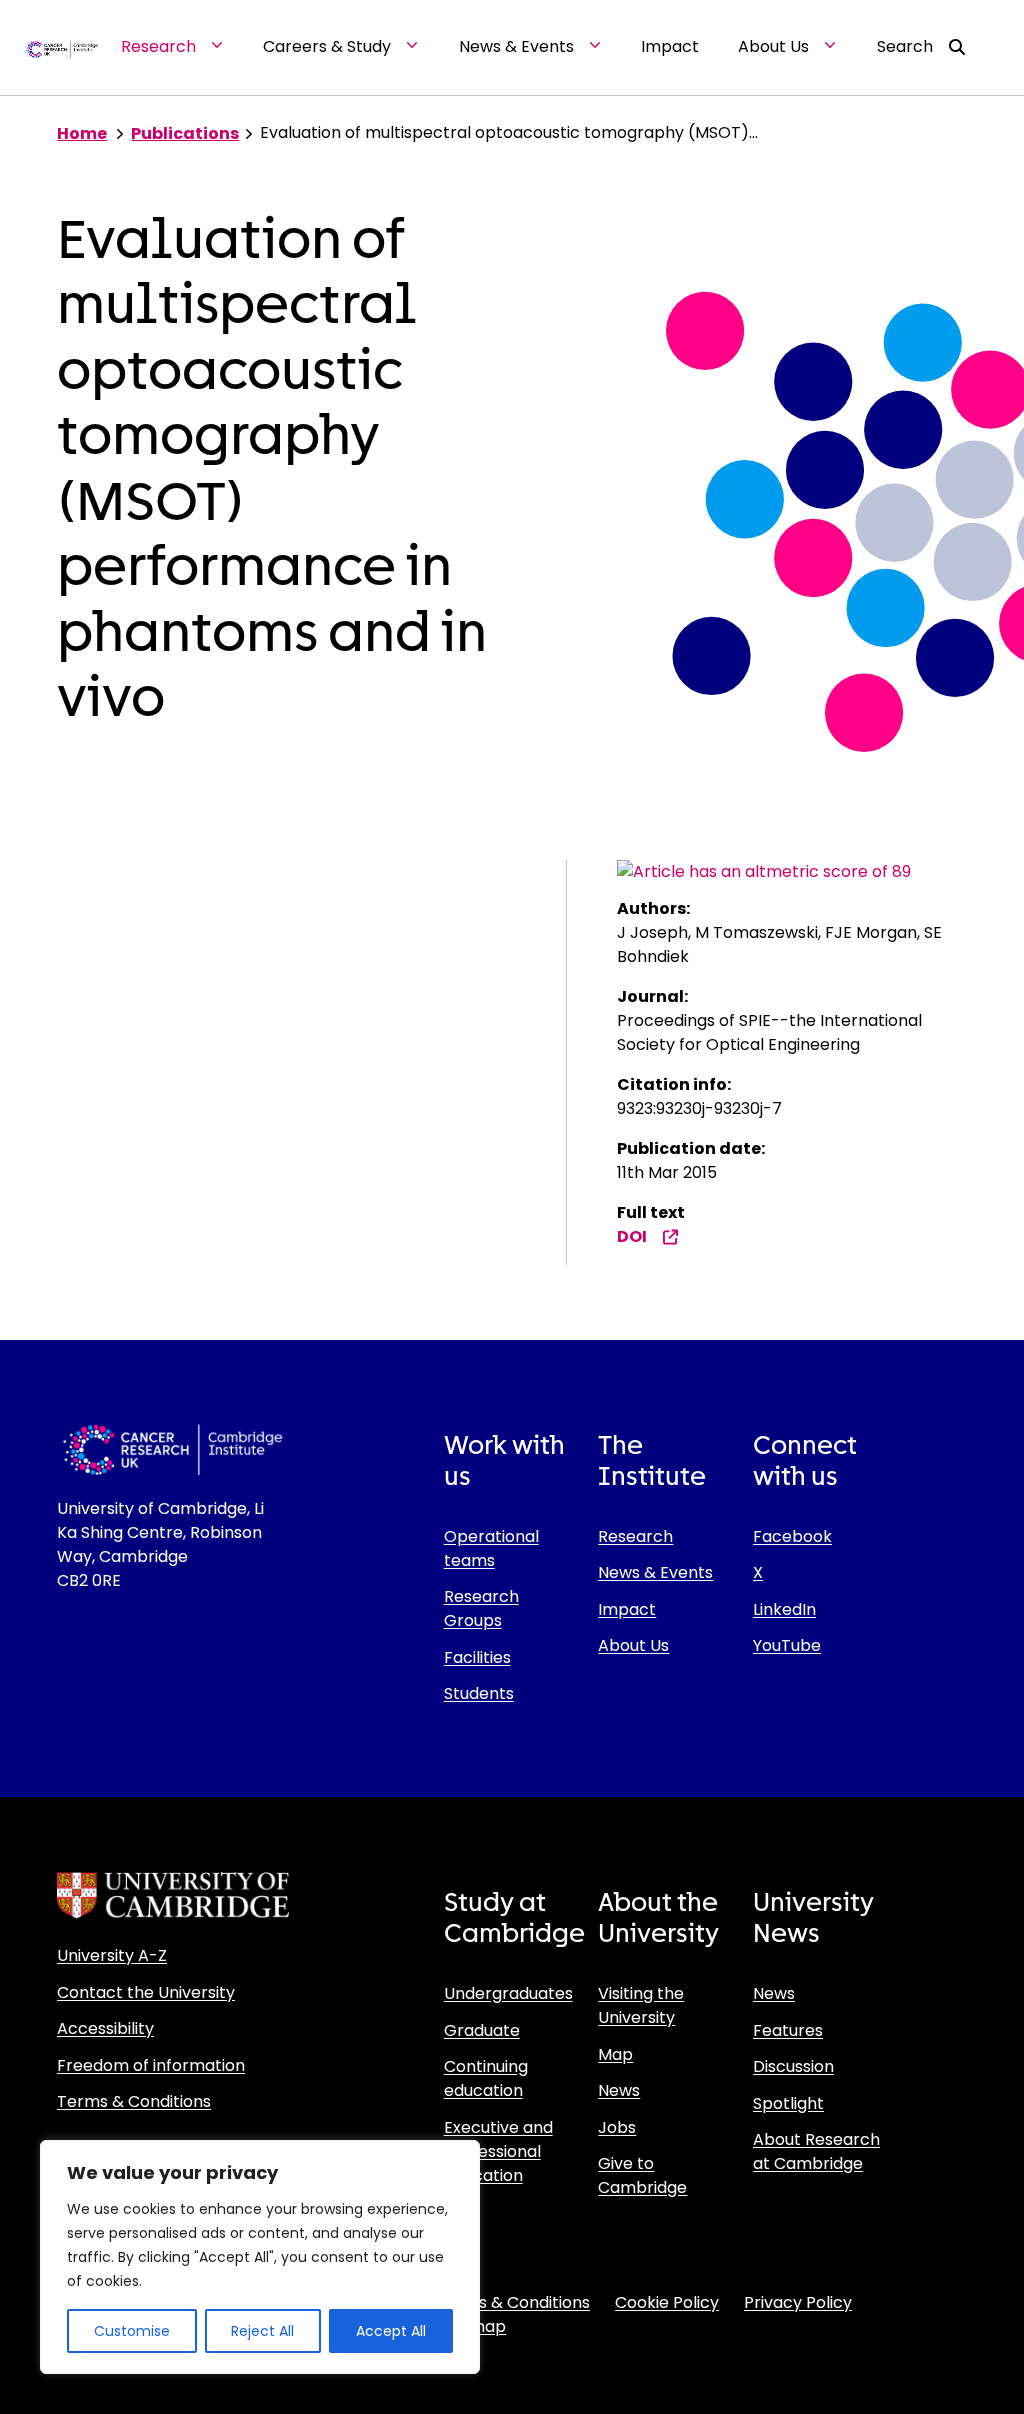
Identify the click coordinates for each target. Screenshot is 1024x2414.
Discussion (793, 2066)
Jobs (617, 2127)
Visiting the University (641, 2005)
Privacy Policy (798, 2302)
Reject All (262, 2331)
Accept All (391, 2331)
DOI (632, 1236)
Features (788, 2030)
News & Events (655, 1572)
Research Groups (481, 1608)
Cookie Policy (667, 2302)
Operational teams (491, 1548)
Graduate (482, 2030)
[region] (260, 2257)
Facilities (477, 1657)
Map (615, 2054)
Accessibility (105, 2028)
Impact (627, 1609)
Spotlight (788, 2103)
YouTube (787, 1645)
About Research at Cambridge (816, 2151)
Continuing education (486, 2078)
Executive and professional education (498, 2151)
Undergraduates (508, 1993)
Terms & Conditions (134, 2101)
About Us (633, 1645)
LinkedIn (784, 1609)
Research (635, 1536)
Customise (132, 2331)
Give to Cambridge (642, 2175)
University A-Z (112, 1955)
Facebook (792, 1536)
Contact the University (146, 1992)
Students (479, 1693)
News (619, 2090)
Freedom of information (151, 2065)
